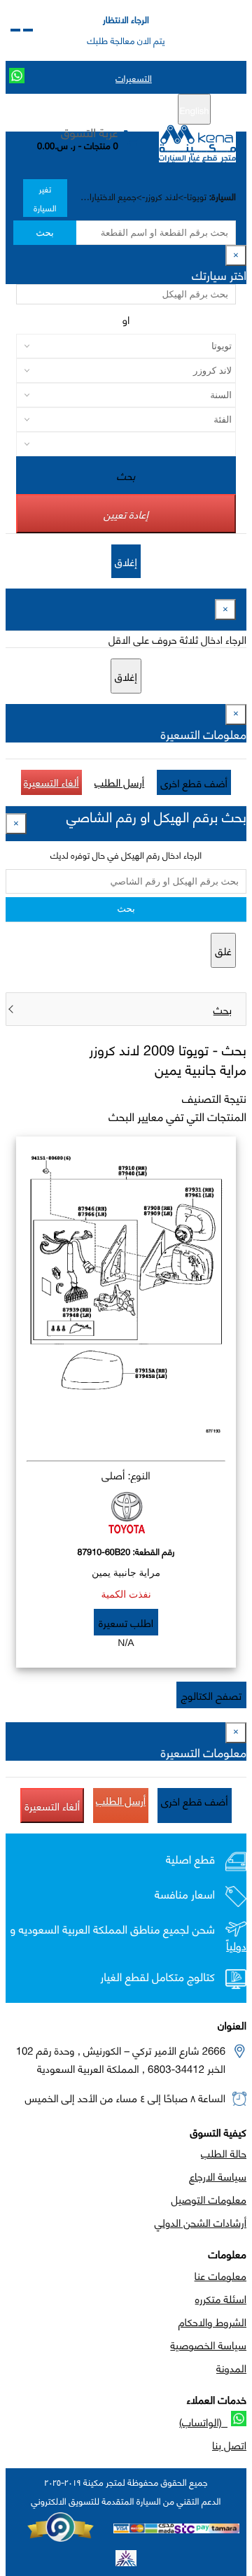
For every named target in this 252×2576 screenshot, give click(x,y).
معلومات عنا (220, 2275)
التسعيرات (134, 78)
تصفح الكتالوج (211, 1695)
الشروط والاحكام (212, 2321)
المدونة (231, 2367)
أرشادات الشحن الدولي (201, 2222)
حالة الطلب (224, 2153)
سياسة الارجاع (218, 2176)
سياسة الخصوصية (208, 2344)
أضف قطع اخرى (194, 782)
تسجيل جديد (131, 110)
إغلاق (126, 561)
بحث (44, 233)
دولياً (236, 1946)
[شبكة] (15, 30)
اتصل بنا (229, 2444)
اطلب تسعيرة (126, 1622)
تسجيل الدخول (67, 110)
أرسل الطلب (119, 782)
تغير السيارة (45, 198)
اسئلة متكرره (221, 2298)
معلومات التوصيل (209, 2199)
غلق (223, 950)
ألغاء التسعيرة (51, 782)
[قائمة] (28, 30)
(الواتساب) (203, 2421)
